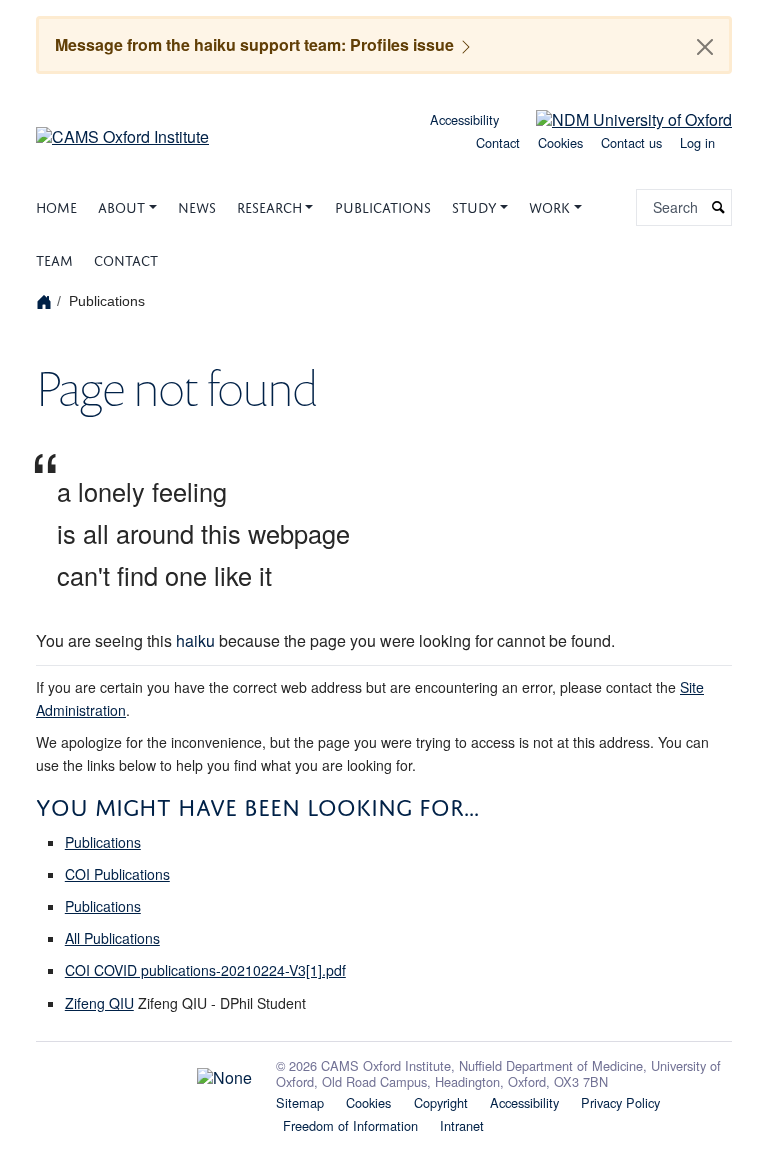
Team (54, 258)
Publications (383, 205)
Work (549, 205)
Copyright (441, 1102)
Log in (697, 142)
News (197, 205)
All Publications (112, 938)
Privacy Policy (620, 1102)
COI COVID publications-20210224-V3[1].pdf (205, 970)
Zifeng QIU (99, 1003)
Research (269, 205)
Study (474, 205)
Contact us (631, 142)
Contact (498, 142)
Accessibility (464, 119)
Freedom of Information (350, 1125)
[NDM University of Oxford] (619, 117)
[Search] (719, 207)
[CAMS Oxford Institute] (122, 129)
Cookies (560, 142)
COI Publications (117, 874)
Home (56, 205)
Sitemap (300, 1102)
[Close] (705, 47)
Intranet (462, 1125)
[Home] (46, 300)
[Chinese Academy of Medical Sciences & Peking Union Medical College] (144, 1073)
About (121, 205)
